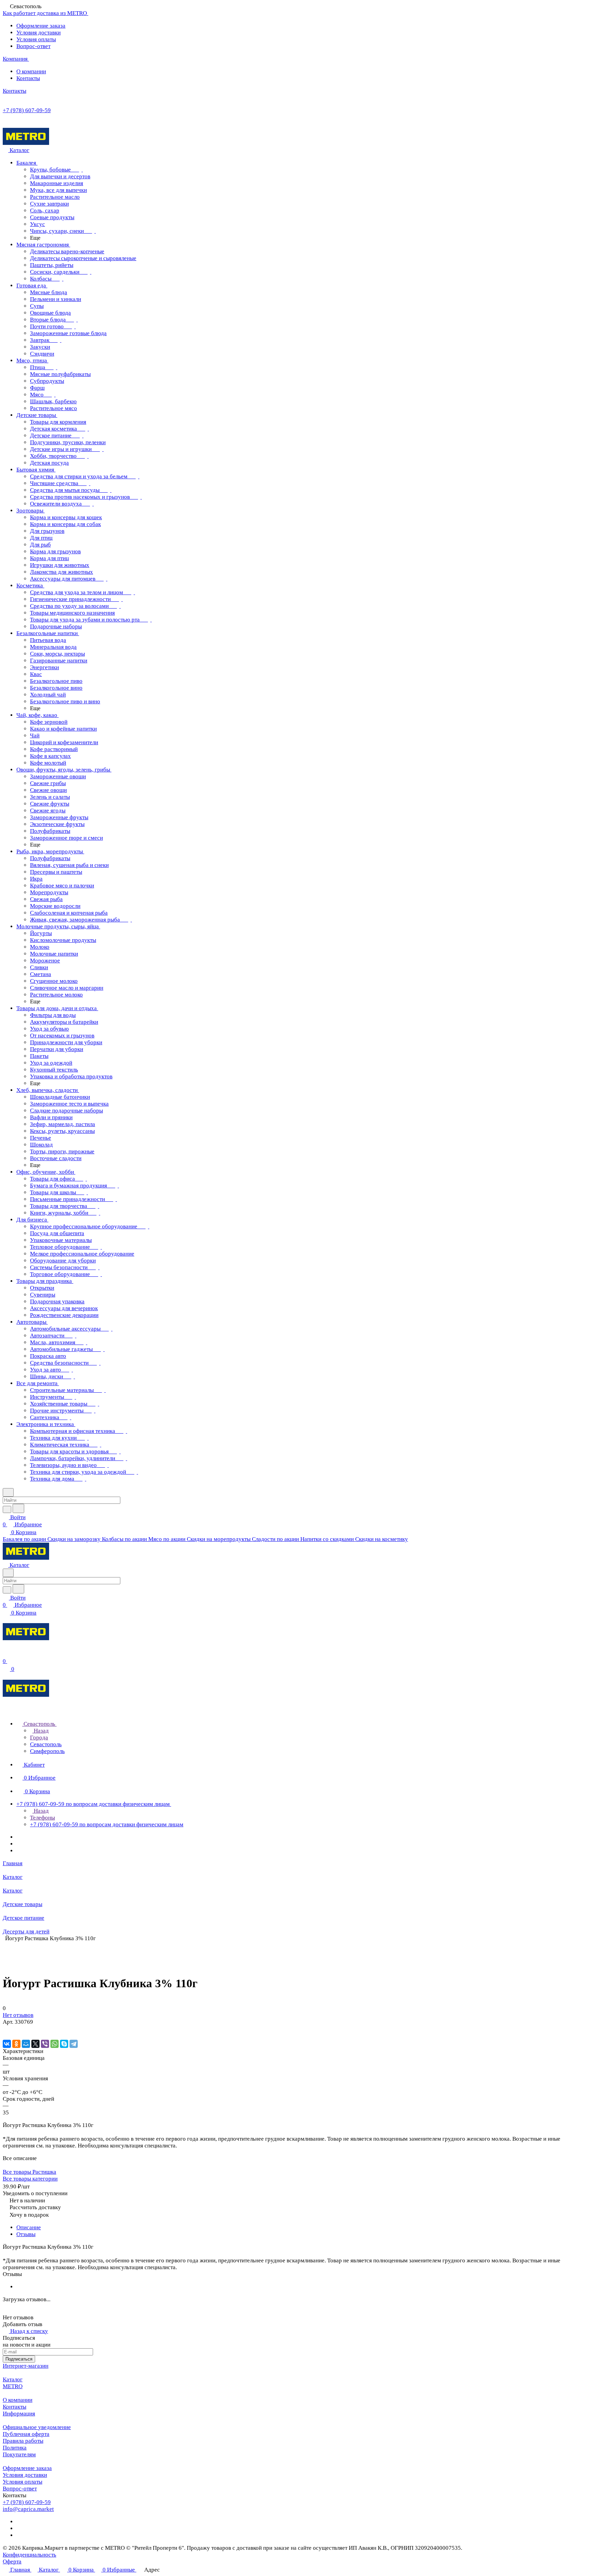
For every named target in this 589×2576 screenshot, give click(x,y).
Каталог (13, 2379)
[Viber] (45, 2044)
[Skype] (64, 2044)
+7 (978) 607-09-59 (27, 110)
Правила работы (23, 2441)
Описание (29, 2227)
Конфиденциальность (29, 2555)
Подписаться (19, 2359)
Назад (41, 1731)
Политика (15, 2448)
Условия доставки (39, 33)
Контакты (28, 78)
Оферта (12, 2562)
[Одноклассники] (16, 2044)
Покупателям (19, 2454)
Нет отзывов (18, 2015)
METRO (13, 2386)
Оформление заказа (41, 26)
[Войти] (6, 1654)
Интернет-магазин (26, 2366)
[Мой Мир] (26, 2044)
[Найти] (18, 1508)
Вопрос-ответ (33, 46)
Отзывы (26, 2234)
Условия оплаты (36, 39)
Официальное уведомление (37, 2427)
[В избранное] (6, 2029)
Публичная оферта (26, 2434)
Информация (19, 2414)
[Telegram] (74, 2044)
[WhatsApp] (55, 2044)
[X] (35, 2044)
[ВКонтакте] (7, 2044)
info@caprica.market (28, 2509)
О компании (31, 71)
